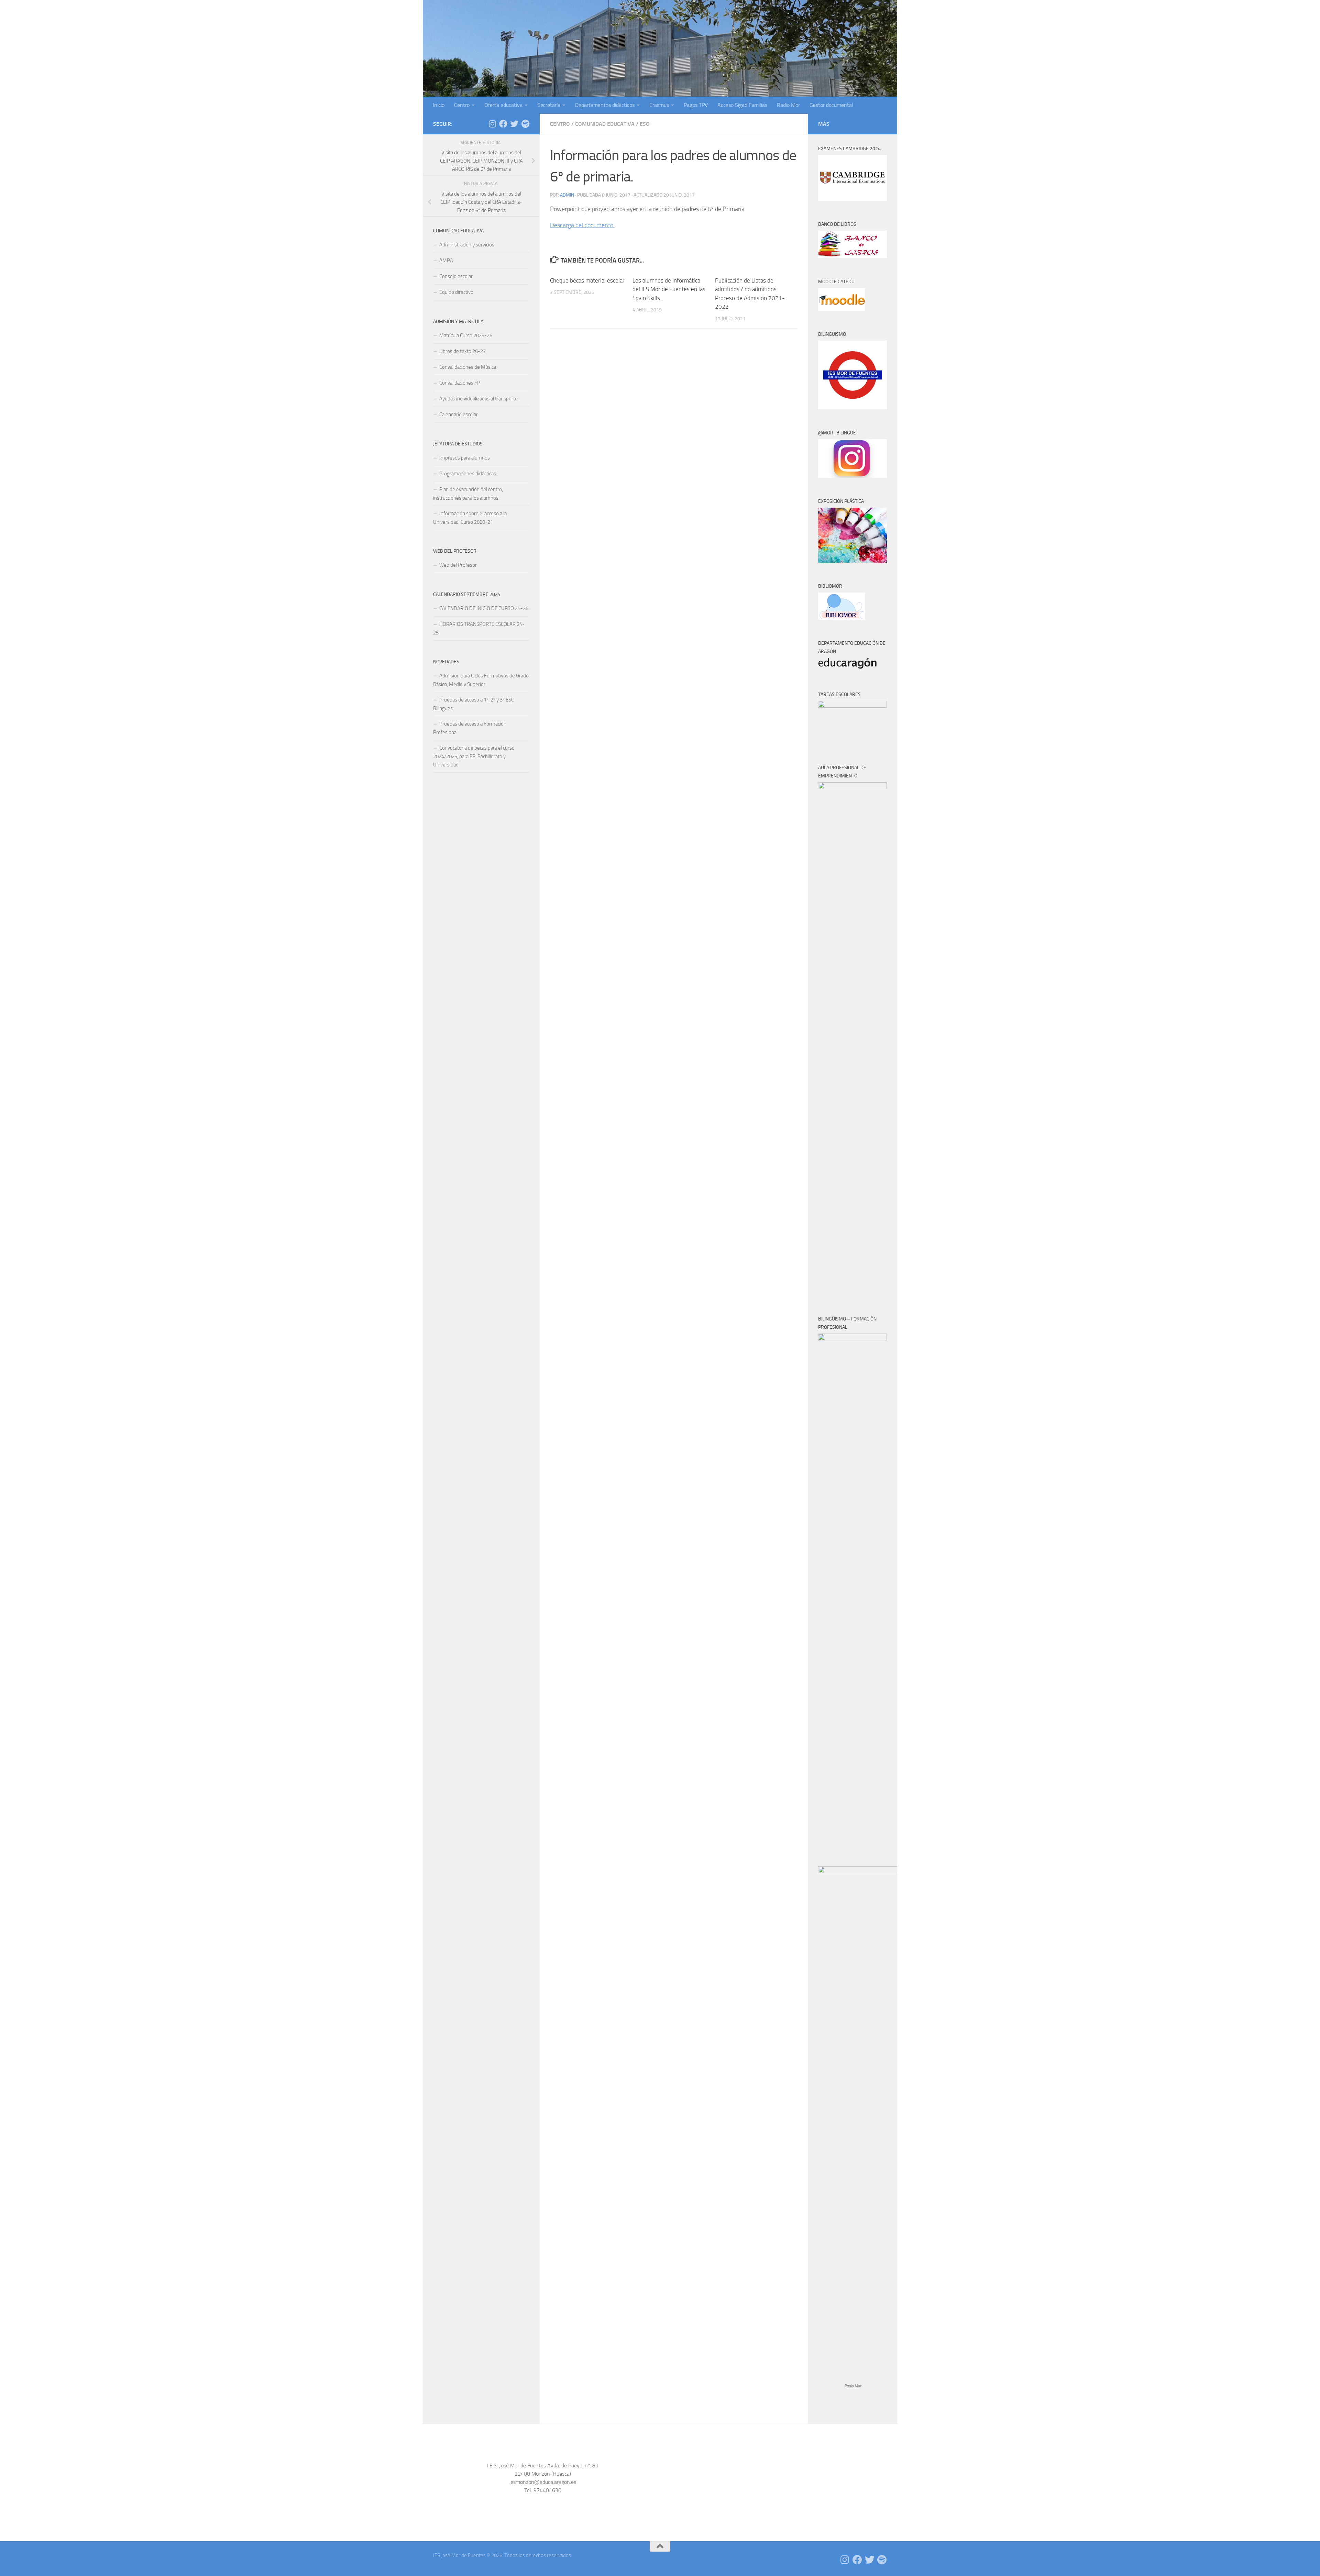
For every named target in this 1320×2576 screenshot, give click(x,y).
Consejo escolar (456, 276)
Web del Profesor (458, 565)
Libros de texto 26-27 (463, 351)
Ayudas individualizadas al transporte (478, 399)
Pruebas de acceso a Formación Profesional (470, 728)
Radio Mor (788, 105)
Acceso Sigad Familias (742, 105)
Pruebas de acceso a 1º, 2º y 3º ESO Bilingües (474, 704)
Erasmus (659, 105)
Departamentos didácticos (605, 105)
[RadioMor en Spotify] (525, 124)
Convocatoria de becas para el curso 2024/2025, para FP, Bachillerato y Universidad (474, 756)
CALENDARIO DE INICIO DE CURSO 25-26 (484, 608)
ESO (645, 124)
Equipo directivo (456, 292)
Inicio (439, 105)
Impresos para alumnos (465, 458)
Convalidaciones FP (460, 383)
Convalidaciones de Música (468, 367)
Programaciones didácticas (468, 474)
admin (567, 195)
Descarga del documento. (582, 225)
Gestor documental (831, 105)
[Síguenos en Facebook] (503, 124)
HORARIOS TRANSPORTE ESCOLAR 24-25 (479, 628)
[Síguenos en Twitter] (514, 124)
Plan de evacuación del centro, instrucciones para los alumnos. (468, 494)
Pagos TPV (696, 105)
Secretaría (549, 105)
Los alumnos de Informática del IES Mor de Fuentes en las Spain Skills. (669, 289)
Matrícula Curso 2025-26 (466, 335)
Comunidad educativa (605, 124)
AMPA (446, 261)
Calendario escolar (459, 414)
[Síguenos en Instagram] (492, 124)
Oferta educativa (503, 105)
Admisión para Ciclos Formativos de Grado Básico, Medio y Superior (481, 680)
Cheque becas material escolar (587, 280)
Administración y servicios (467, 245)
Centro (462, 105)
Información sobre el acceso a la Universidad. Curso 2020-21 (470, 518)
